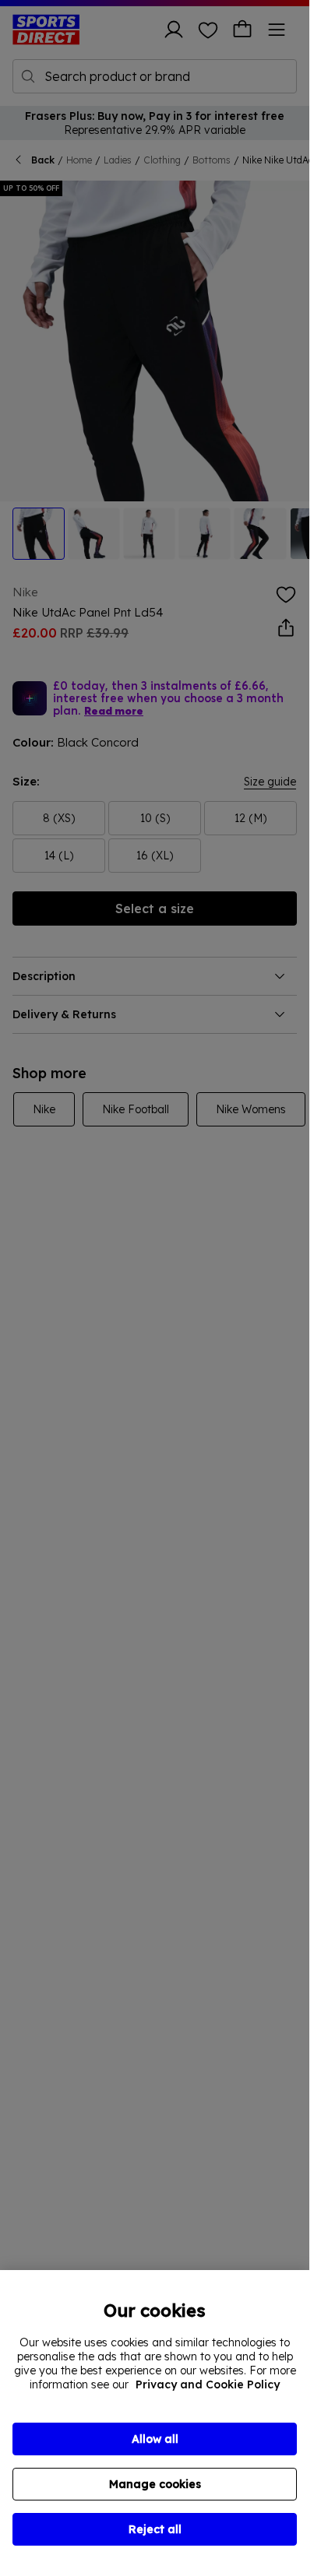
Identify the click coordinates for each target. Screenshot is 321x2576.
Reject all (155, 2529)
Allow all (155, 2439)
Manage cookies (155, 2484)
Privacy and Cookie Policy (208, 2384)
